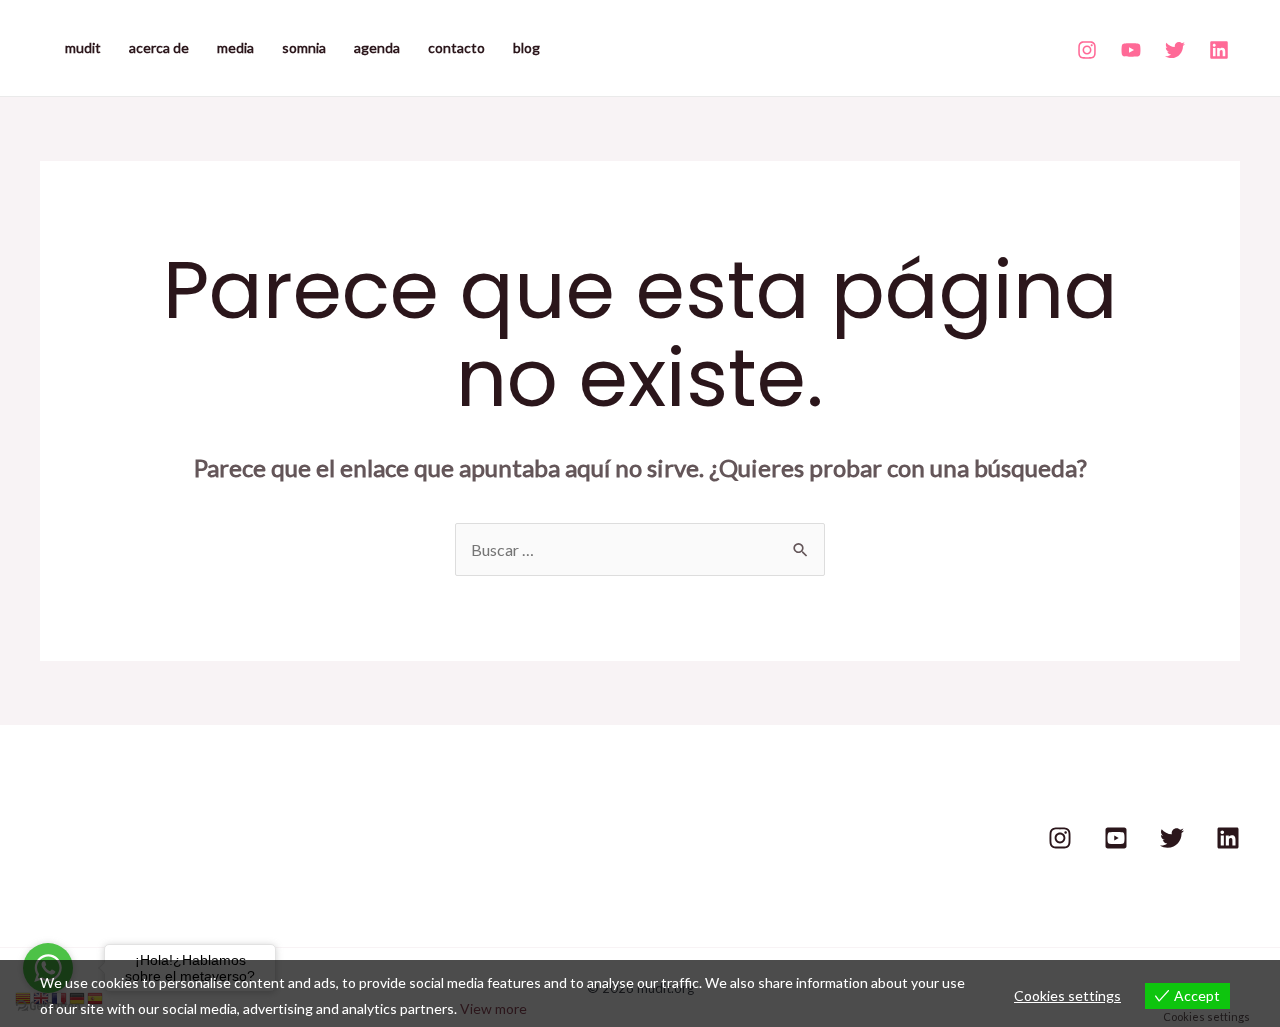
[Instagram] (1087, 50)
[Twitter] (1175, 50)
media (235, 47)
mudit (83, 47)
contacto (456, 47)
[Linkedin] (1219, 50)
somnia (304, 47)
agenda (377, 47)
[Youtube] (1131, 50)
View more (493, 1008)
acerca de (159, 47)
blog (526, 47)
